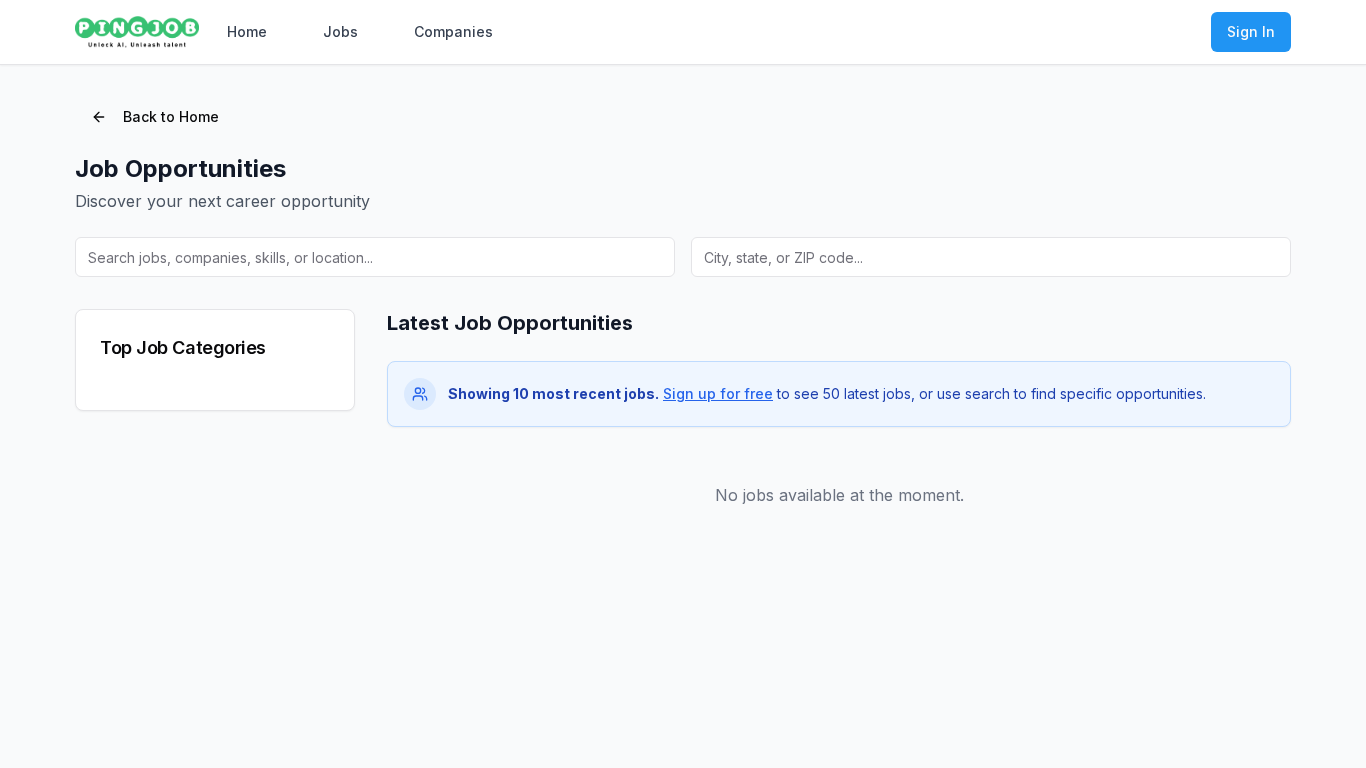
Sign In (1251, 31)
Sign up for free (718, 393)
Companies (453, 31)
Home (247, 31)
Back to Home (171, 116)
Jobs (340, 31)
